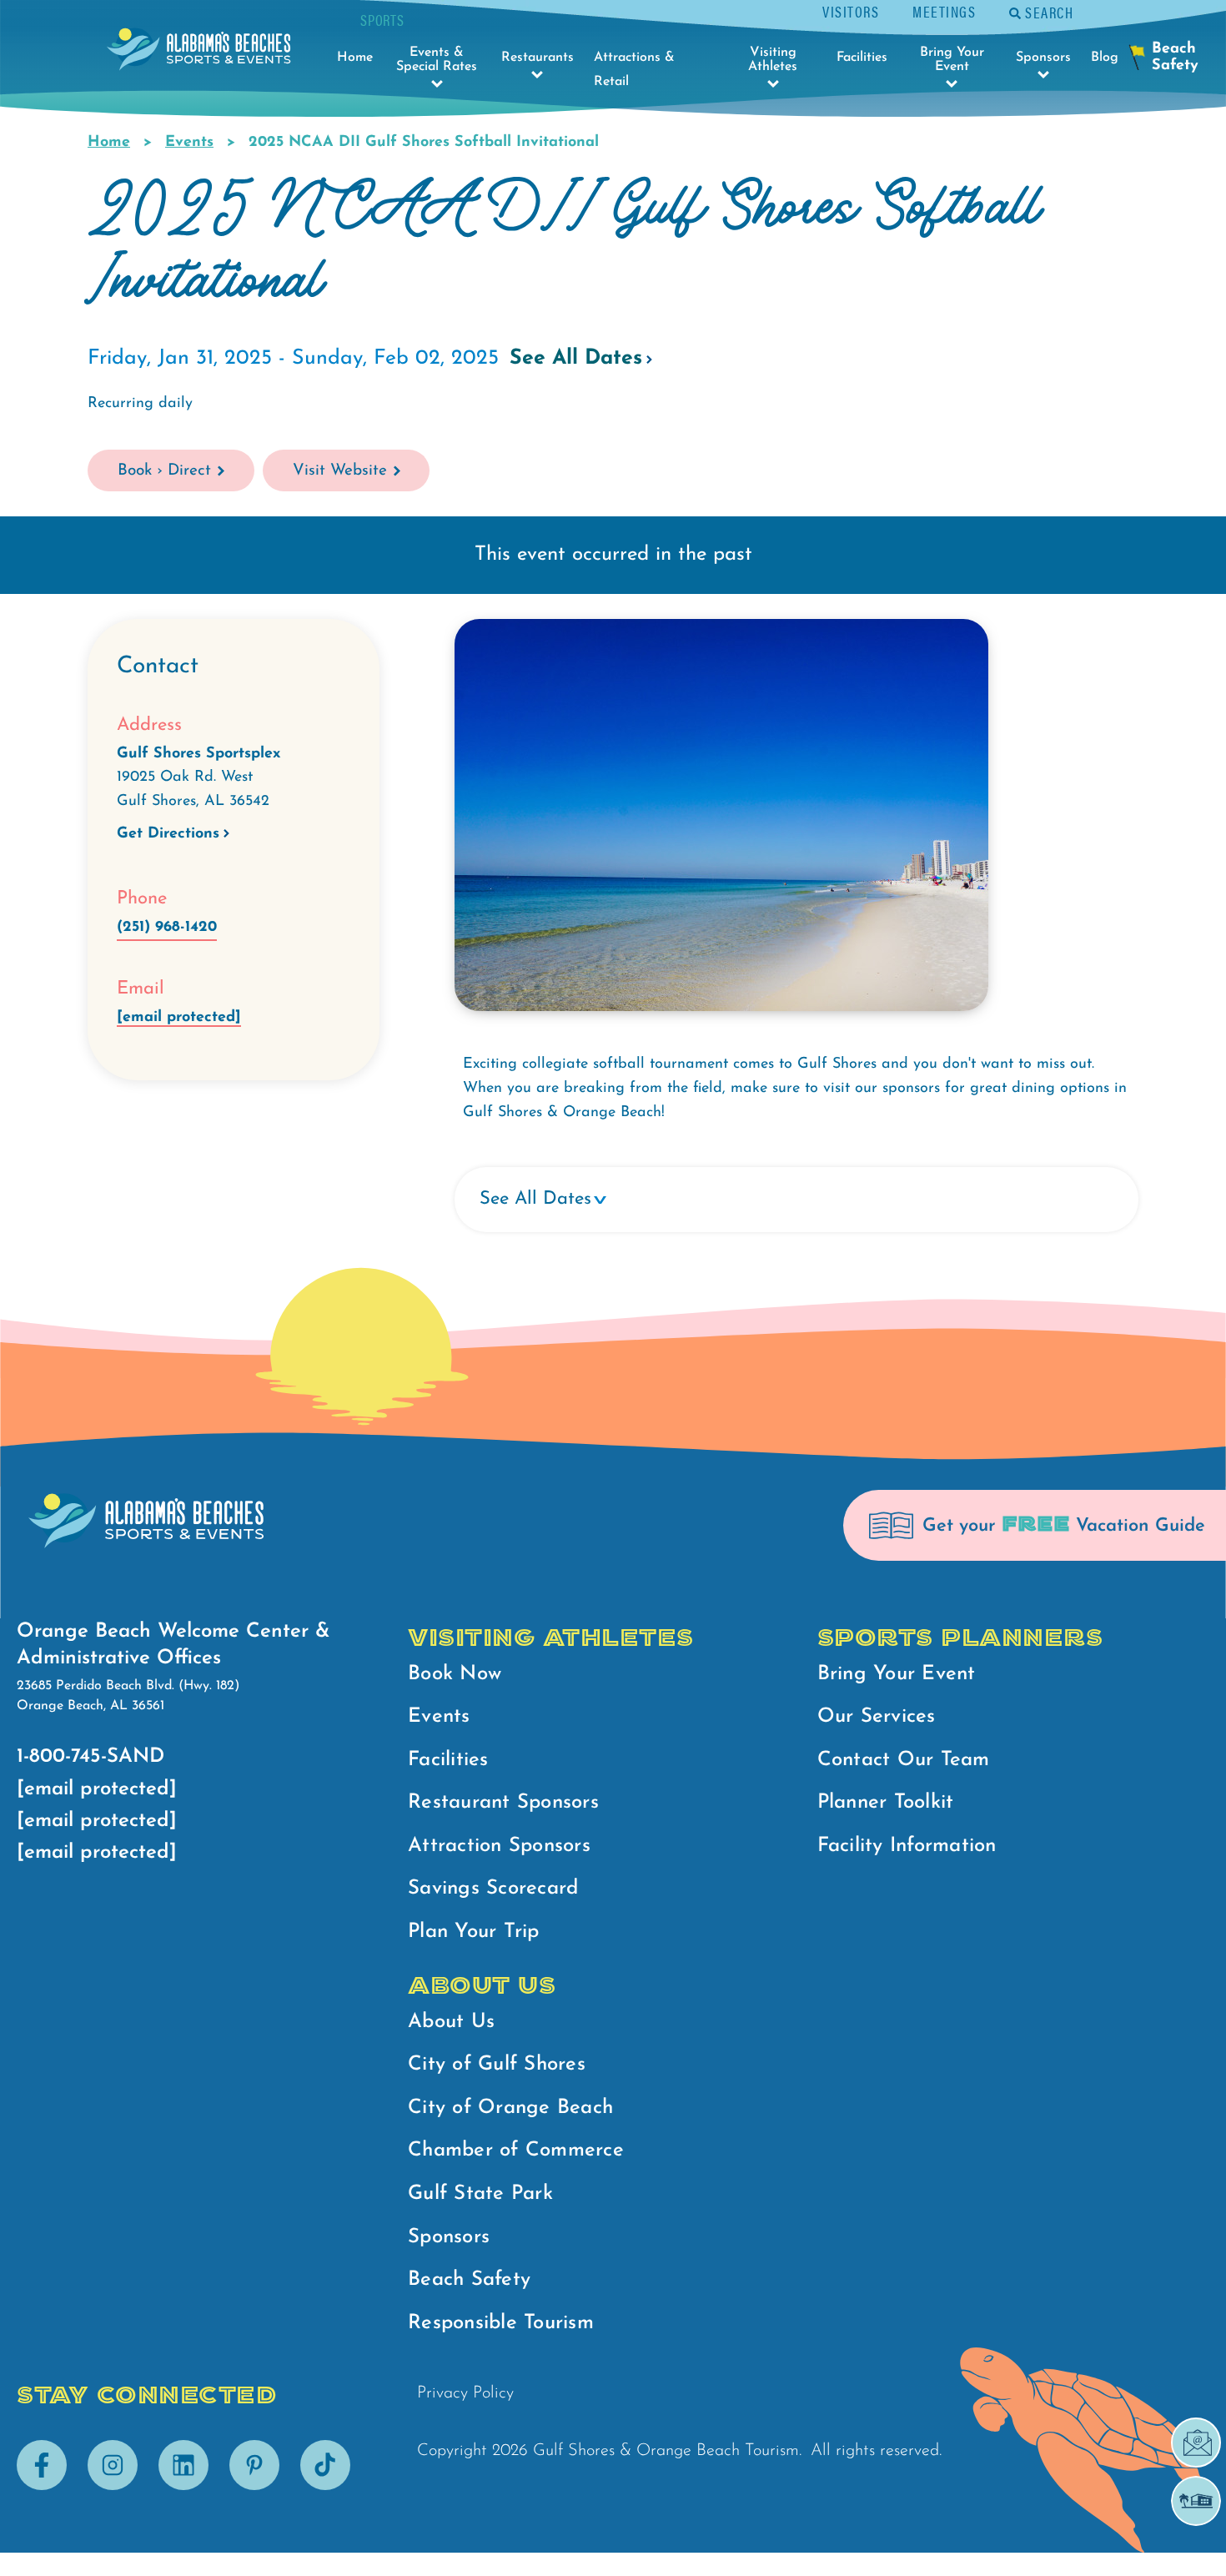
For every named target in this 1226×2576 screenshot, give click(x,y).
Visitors (851, 11)
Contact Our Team (904, 1760)
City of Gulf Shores (497, 2065)
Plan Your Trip (474, 1932)
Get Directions (168, 834)
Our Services (877, 1717)
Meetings (944, 11)
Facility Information (907, 1846)
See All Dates (576, 358)
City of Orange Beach (510, 2108)
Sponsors (449, 2237)
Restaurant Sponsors (503, 1803)
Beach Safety (469, 2280)
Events (189, 143)
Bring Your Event (897, 1674)
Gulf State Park (480, 2194)
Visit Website (340, 471)
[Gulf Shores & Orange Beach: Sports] (198, 54)
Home (109, 143)
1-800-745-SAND (90, 1757)
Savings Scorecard (493, 1889)
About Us (451, 2022)
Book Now (455, 1674)
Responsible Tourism (501, 2323)
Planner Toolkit (886, 1803)
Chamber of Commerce (516, 2151)
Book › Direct (164, 471)
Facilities (448, 1760)
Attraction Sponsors (499, 1846)
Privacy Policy (465, 2393)
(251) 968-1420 (167, 928)
